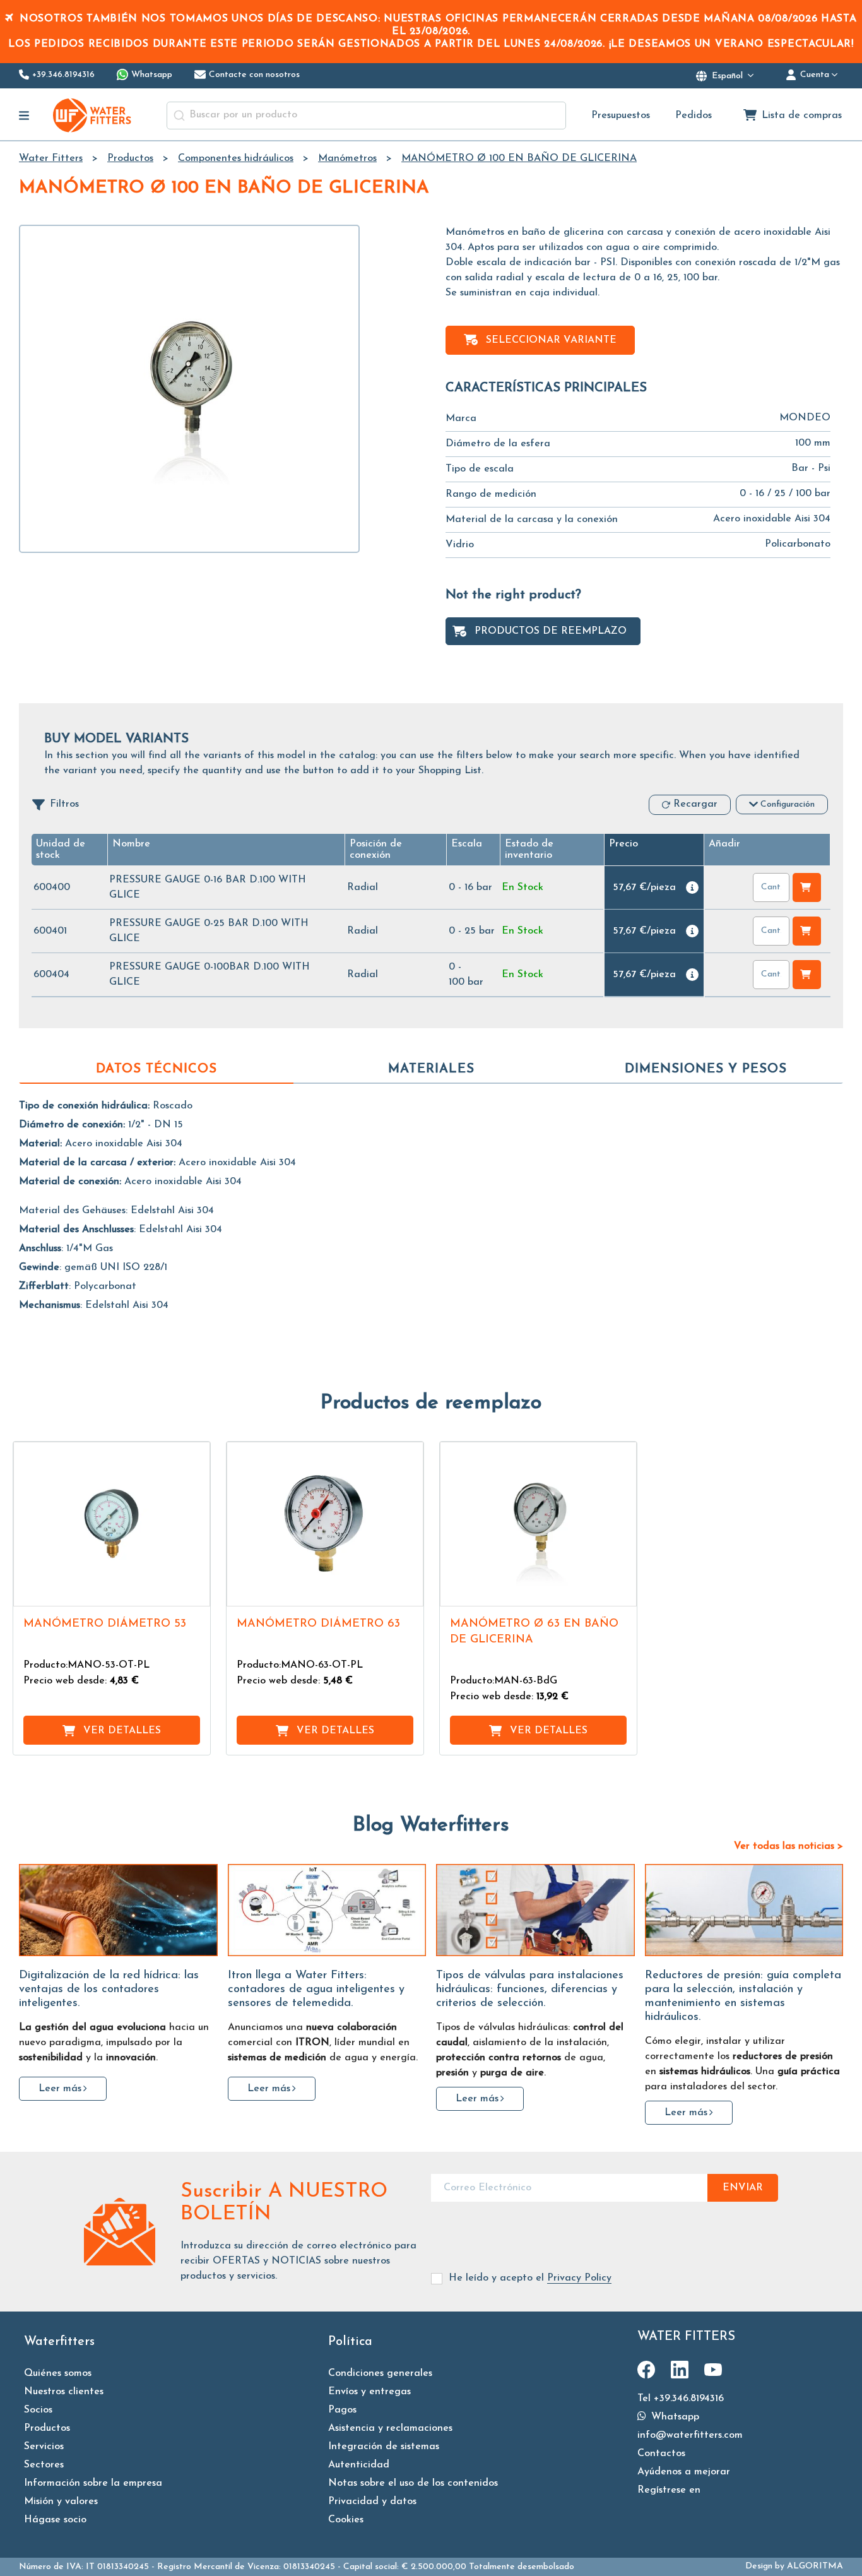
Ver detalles (122, 1731)
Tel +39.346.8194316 (681, 2399)
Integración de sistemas (384, 2447)
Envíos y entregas (369, 2392)
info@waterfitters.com (690, 2435)
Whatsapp (674, 2417)
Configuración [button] (788, 804)
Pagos (342, 2410)
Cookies (346, 2520)
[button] (467, 844)
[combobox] (366, 116)
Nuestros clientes (64, 2392)
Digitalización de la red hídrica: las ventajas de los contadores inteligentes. (109, 1990)
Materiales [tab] (431, 1069)
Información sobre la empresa (93, 2483)
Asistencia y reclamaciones (390, 2428)
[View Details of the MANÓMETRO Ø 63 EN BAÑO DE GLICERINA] (538, 1524)
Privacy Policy (579, 2278)
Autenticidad (359, 2465)
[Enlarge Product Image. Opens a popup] (194, 1591)
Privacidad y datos (372, 2502)
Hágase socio (55, 2520)
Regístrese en (669, 2490)
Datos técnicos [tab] (156, 1069)
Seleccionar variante (551, 340)
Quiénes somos (58, 2373)
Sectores (44, 2465)
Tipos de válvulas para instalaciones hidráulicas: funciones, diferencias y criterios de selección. (530, 1990)
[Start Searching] (179, 116)
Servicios (44, 2447)
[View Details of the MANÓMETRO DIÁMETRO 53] (112, 1524)
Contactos (661, 2454)
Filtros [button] (64, 804)
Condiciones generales (380, 2373)
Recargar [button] (695, 804)
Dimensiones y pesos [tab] (706, 1069)
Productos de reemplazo (551, 631)
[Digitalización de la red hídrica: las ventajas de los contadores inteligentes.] (118, 1910)
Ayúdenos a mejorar (684, 2472)
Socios (38, 2410)
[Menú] (24, 116)
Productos (47, 2428)
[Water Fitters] (93, 115)
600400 (52, 887)
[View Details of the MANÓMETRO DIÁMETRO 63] (325, 1524)
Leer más (60, 2089)
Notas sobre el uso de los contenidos (413, 2483)
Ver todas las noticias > (788, 1846)
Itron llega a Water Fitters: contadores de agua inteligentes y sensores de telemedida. (316, 1990)
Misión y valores (61, 2502)
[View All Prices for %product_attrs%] (692, 887)
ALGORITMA (815, 2566)
